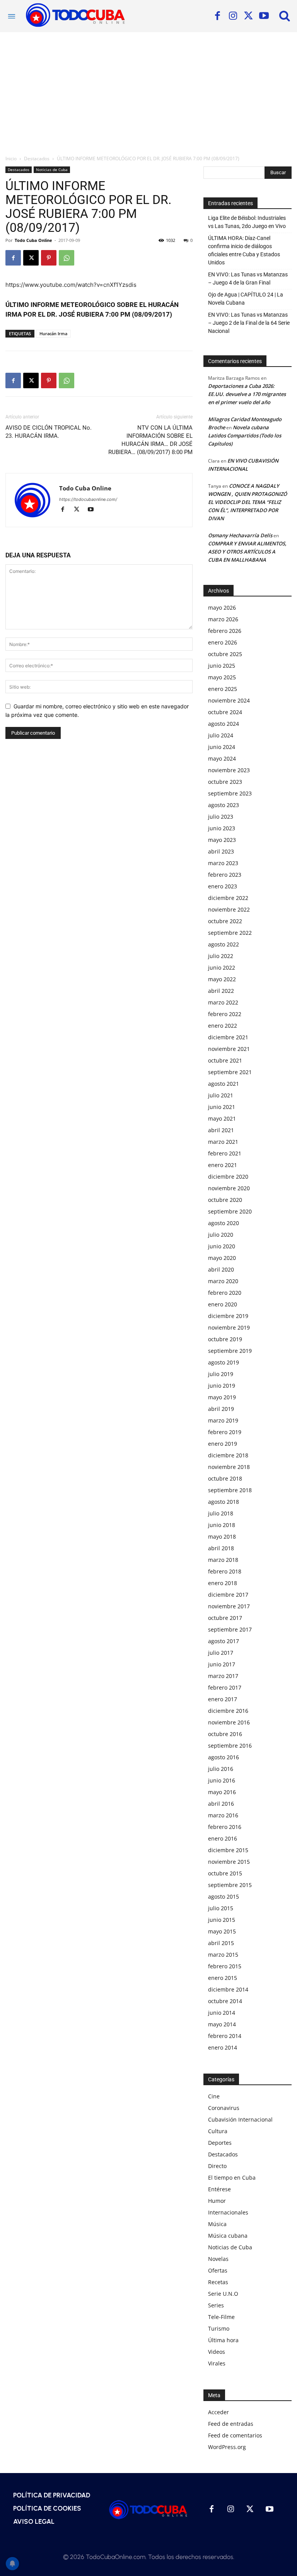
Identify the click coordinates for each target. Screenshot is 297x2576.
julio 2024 (221, 735)
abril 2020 (221, 1269)
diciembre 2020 (228, 1177)
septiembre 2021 (230, 1072)
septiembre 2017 (230, 1629)
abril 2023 (221, 851)
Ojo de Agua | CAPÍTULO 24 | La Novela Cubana (246, 299)
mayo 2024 (222, 758)
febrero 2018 (225, 1571)
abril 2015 (221, 1943)
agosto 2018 (224, 1502)
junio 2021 (222, 1107)
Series (216, 2305)
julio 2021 (221, 1095)
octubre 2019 (225, 1339)
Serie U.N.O (223, 2294)
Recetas (218, 2282)
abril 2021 (221, 1130)
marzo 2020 (223, 1281)
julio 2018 (221, 1513)
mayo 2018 (222, 1537)
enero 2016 (223, 1838)
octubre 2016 (225, 1734)
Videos (217, 2352)
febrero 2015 (225, 1966)
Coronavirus (224, 2108)
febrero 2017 (225, 1687)
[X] (248, 16)
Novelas (218, 2259)
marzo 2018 (223, 1560)
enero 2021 (223, 1165)
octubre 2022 (225, 921)
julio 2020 (221, 1235)
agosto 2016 (224, 1757)
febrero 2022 (225, 1014)
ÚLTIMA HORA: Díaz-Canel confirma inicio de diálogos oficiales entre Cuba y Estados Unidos (244, 250)
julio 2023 (221, 817)
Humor (217, 2201)
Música (217, 2224)
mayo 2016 (222, 1792)
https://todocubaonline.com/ (88, 499)
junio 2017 (222, 1664)
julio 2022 (221, 956)
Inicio (11, 159)
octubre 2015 (225, 1873)
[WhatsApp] (67, 258)
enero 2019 (223, 1444)
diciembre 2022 (228, 898)
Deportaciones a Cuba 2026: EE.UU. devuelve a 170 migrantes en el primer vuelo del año (247, 394)
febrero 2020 (225, 1293)
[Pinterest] (49, 258)
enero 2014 (223, 2047)
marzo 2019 (223, 1420)
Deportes (220, 2143)
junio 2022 (222, 967)
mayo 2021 (222, 1118)
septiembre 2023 (230, 793)
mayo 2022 (222, 979)
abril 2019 (221, 1409)
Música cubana (228, 2236)
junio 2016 (222, 1780)
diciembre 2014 (228, 1989)
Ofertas (218, 2270)
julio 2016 (221, 1769)
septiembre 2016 (230, 1746)
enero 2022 (223, 1026)
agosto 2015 (224, 1896)
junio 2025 (222, 666)
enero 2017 (223, 1699)
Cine (214, 2096)
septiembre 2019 (230, 1351)
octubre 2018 (225, 1478)
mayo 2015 (222, 1931)
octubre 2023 (225, 782)
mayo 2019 (222, 1397)
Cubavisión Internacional (240, 2119)
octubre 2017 (225, 1618)
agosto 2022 (224, 944)
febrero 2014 (225, 2036)
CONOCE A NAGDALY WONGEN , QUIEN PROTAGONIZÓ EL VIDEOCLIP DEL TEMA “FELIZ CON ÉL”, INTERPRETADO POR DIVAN (247, 502)
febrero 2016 (225, 1827)
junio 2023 (222, 828)
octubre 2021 (225, 1060)
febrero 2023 (225, 875)
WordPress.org (227, 2447)
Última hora (223, 2340)
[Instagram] (233, 16)
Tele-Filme (221, 2317)
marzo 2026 (223, 619)
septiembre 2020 (230, 1211)
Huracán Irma (53, 333)
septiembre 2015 (230, 1885)
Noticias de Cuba (52, 170)
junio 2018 (222, 1525)
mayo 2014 (222, 2024)
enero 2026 (223, 642)
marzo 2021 (223, 1142)
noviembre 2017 (229, 1606)
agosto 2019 (224, 1362)
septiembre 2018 (230, 1490)
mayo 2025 (222, 677)
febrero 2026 (225, 631)
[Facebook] (217, 16)
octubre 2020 (225, 1200)
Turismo (219, 2328)
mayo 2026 (222, 608)
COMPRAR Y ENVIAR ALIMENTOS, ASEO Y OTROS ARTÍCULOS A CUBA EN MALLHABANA (247, 552)
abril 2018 (221, 1548)
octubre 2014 (225, 2001)
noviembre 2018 (229, 1467)
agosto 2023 (224, 805)
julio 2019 (221, 1374)
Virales (217, 2363)
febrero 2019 (225, 1432)
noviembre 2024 (229, 700)
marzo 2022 (223, 1002)
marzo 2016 (223, 1815)
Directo (217, 2166)
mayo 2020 (222, 1258)
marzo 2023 (223, 863)
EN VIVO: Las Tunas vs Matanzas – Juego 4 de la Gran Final (248, 279)
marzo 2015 (223, 1955)
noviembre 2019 (229, 1327)
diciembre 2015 (228, 1850)
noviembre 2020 (229, 1188)
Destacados (37, 159)
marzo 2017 (223, 1676)
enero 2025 (223, 689)
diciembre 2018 (228, 1455)
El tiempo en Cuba (232, 2178)
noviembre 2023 (229, 770)
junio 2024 (222, 747)
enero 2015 (223, 1978)
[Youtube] (264, 16)
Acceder (218, 2412)
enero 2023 (223, 886)
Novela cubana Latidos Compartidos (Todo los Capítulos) (245, 435)
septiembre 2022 (230, 933)
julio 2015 (221, 1908)
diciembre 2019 (228, 1316)
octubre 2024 (225, 712)
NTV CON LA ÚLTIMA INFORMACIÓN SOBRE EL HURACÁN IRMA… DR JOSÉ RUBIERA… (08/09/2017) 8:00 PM (150, 440)
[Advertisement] (148, 90)
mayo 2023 (222, 840)
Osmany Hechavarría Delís (240, 535)
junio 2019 (222, 1386)
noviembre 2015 (229, 1862)
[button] (285, 15)
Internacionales (228, 2212)
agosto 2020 (224, 1223)
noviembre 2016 (229, 1722)
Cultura (218, 2131)
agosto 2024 (224, 724)
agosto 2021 (224, 1084)
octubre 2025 (225, 654)
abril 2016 (221, 1804)
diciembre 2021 (228, 1037)
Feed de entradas (231, 2424)
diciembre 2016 (228, 1711)
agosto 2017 (224, 1641)
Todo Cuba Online (33, 240)
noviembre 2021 (229, 1049)
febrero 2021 (225, 1153)
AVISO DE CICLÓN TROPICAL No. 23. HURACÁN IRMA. (49, 432)
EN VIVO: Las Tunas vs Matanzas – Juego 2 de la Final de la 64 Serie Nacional (249, 323)
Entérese (219, 2189)
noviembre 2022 (229, 909)
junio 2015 (222, 1920)
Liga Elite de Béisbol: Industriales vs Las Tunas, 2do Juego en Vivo (247, 222)
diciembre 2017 (228, 1595)
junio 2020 (222, 1246)
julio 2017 (221, 1653)
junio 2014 (222, 2013)
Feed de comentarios (235, 2435)
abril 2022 (221, 991)
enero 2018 (223, 1583)
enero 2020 (223, 1304)
